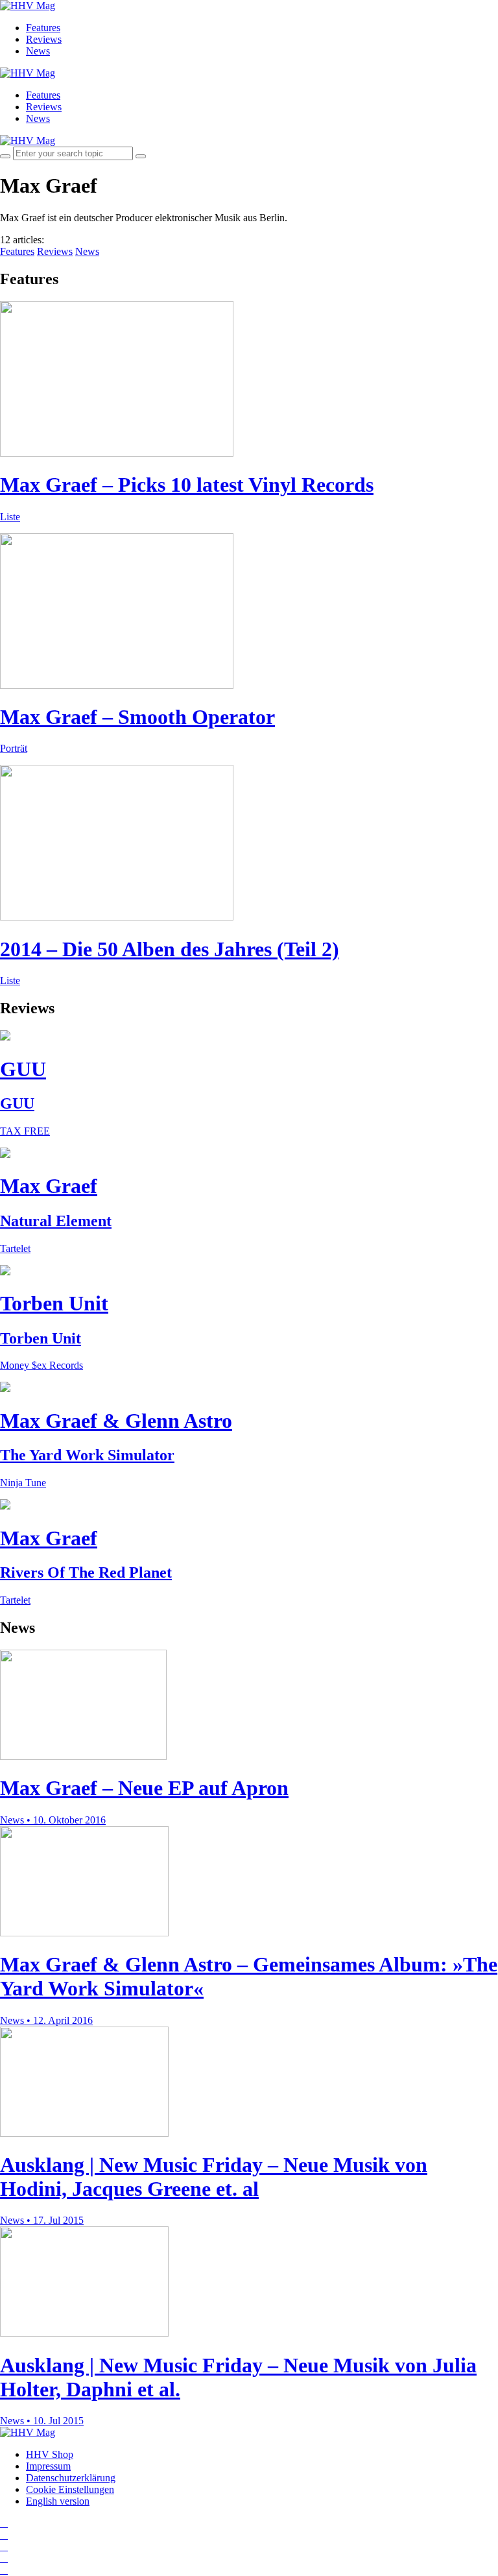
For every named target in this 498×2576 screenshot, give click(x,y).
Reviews (44, 39)
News (38, 51)
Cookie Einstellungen (70, 2489)
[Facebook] (4, 2535)
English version (58, 2501)
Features (43, 28)
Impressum (48, 2466)
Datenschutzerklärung (71, 2478)
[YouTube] (4, 2546)
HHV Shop (50, 2454)
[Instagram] (4, 2523)
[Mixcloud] (4, 2558)
